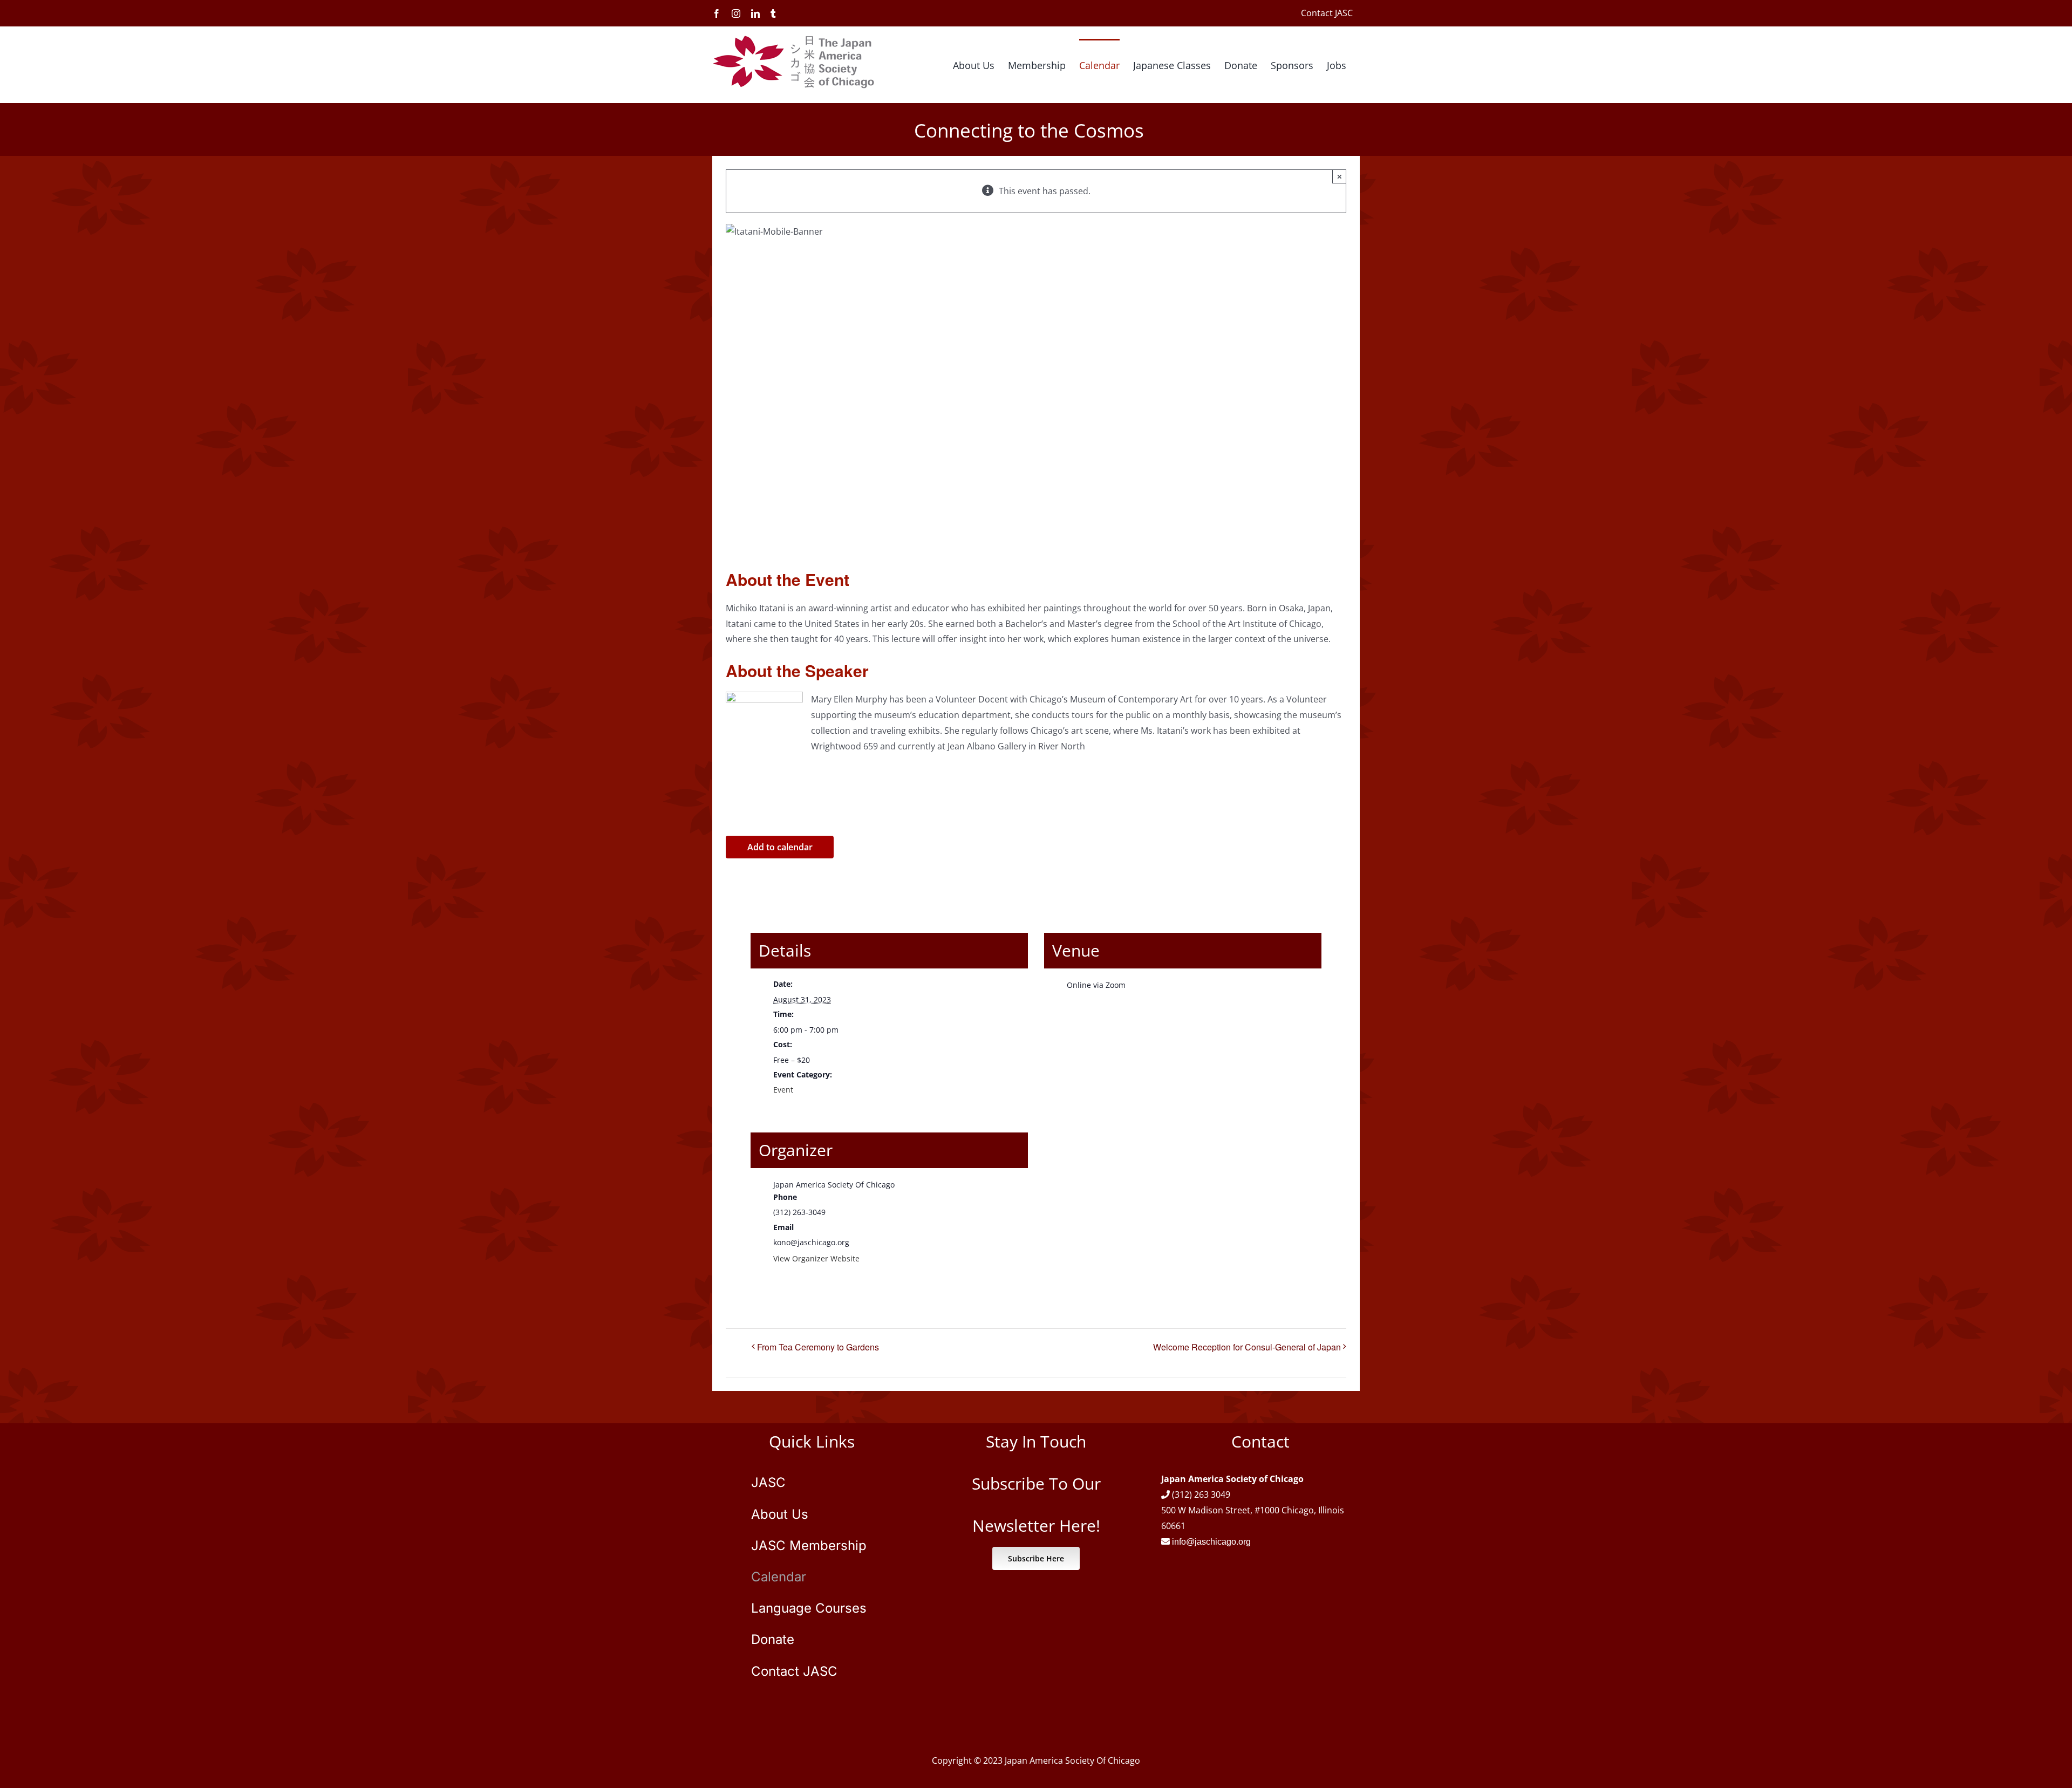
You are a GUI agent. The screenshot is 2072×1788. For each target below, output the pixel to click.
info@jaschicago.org (1211, 1542)
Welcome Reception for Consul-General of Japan (1247, 1347)
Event (783, 1090)
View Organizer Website (816, 1258)
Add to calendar (780, 847)
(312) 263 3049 (1201, 1494)
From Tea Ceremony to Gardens (818, 1347)
